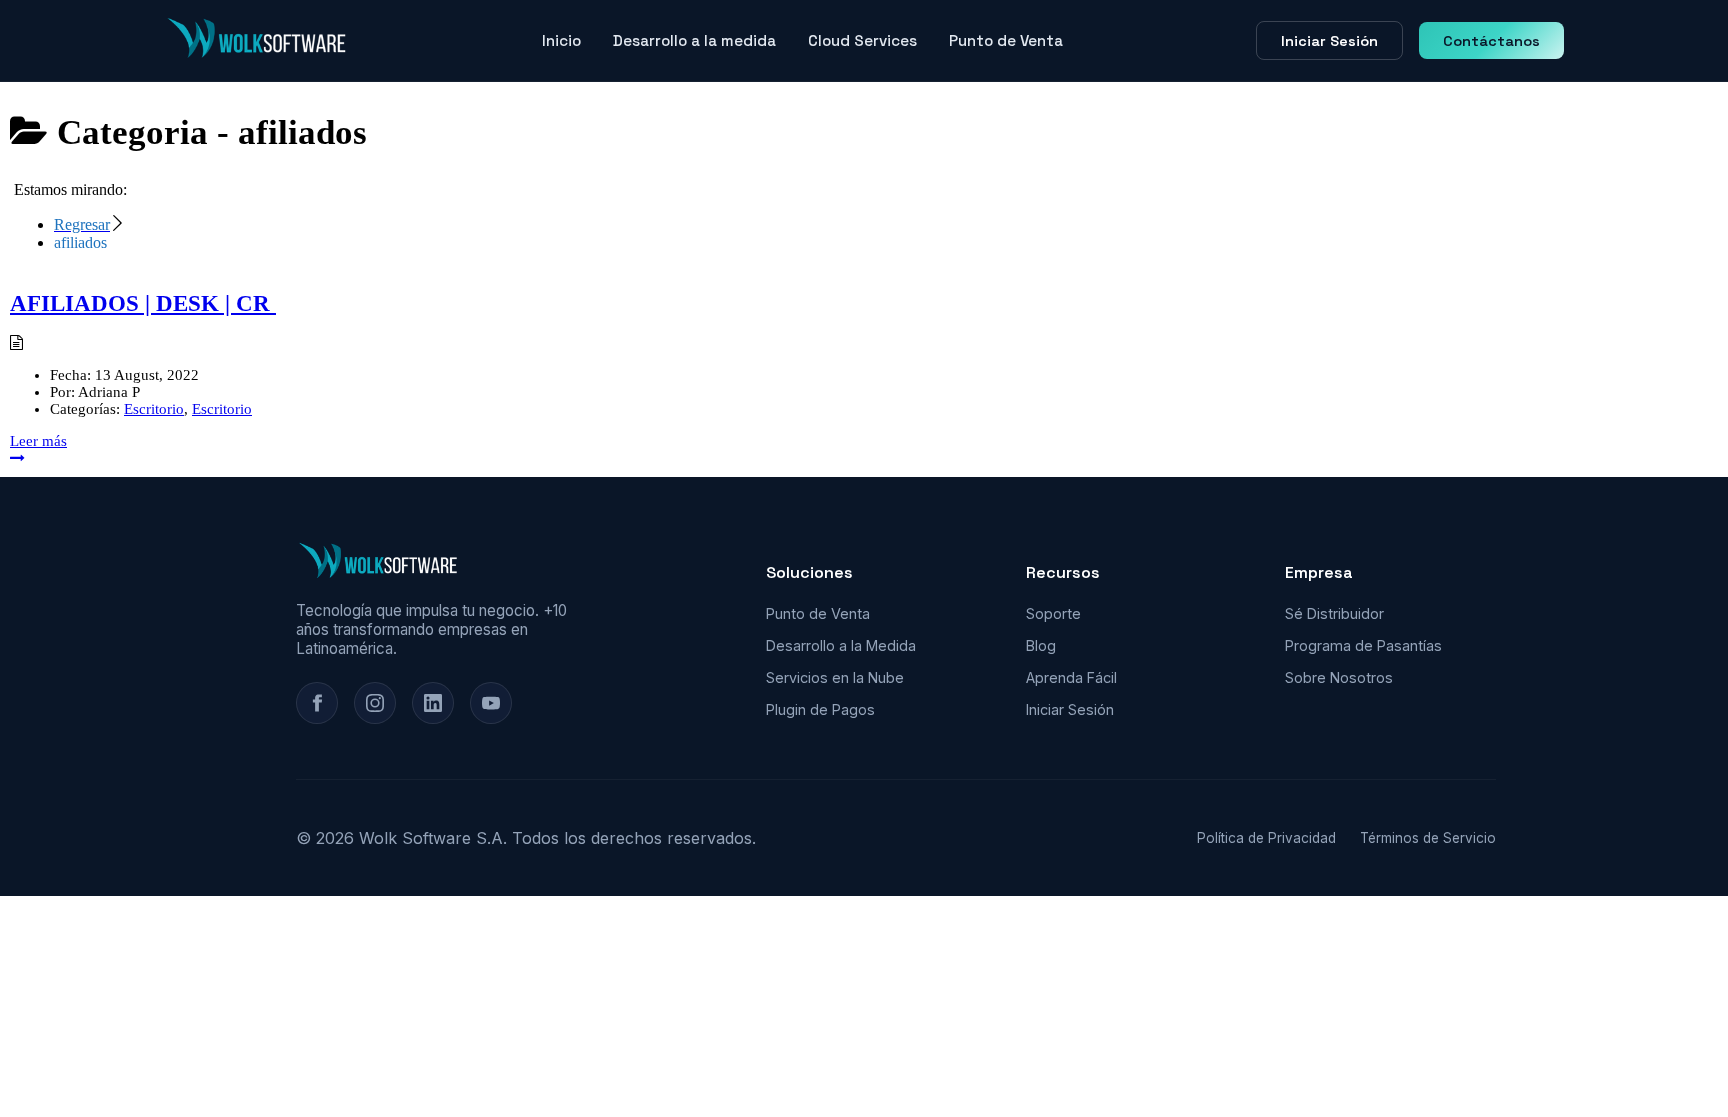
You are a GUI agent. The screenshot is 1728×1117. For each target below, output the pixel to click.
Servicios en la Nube (835, 677)
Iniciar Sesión (1329, 41)
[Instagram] (375, 703)
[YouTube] (491, 703)
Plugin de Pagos (820, 709)
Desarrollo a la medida (694, 40)
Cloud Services (862, 40)
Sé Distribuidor (1334, 613)
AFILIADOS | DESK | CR (143, 303)
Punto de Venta (1006, 40)
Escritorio (154, 409)
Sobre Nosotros (1339, 677)
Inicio (561, 40)
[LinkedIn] (433, 703)
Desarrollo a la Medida (841, 645)
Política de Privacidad (1266, 838)
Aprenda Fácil (1071, 677)
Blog (1041, 645)
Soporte (1053, 613)
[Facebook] (317, 703)
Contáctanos (1491, 41)
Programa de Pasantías (1363, 645)
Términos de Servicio (1428, 838)
